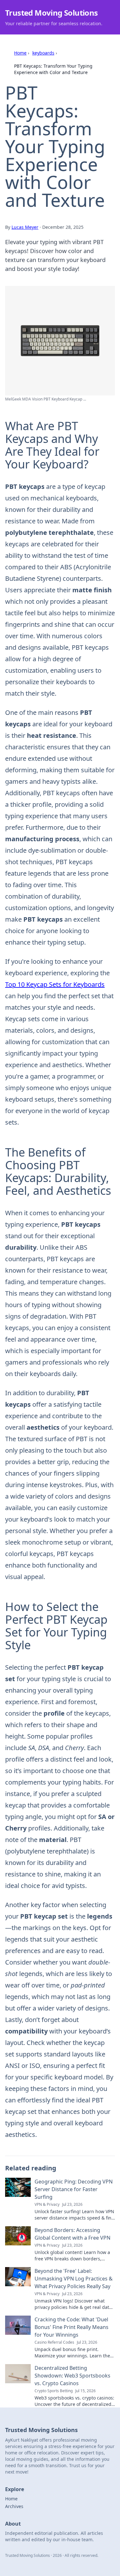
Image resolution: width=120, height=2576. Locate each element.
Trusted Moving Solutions (52, 13)
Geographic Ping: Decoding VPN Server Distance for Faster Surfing (74, 2189)
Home (20, 53)
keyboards (43, 53)
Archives (14, 2506)
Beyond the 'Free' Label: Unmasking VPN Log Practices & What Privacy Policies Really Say (74, 2279)
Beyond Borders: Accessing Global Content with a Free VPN (72, 2234)
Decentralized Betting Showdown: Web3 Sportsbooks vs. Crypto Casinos (72, 2376)
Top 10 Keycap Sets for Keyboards (55, 984)
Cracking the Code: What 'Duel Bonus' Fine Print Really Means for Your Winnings (72, 2327)
